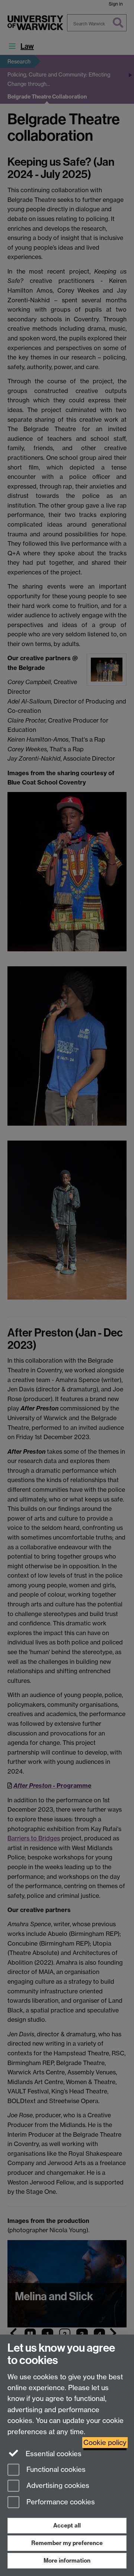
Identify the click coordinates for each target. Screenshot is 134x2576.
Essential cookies (53, 2454)
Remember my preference (67, 2543)
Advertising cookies (57, 2486)
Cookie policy (105, 2443)
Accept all (67, 2525)
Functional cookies (55, 2469)
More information (67, 2561)
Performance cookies (60, 2502)
